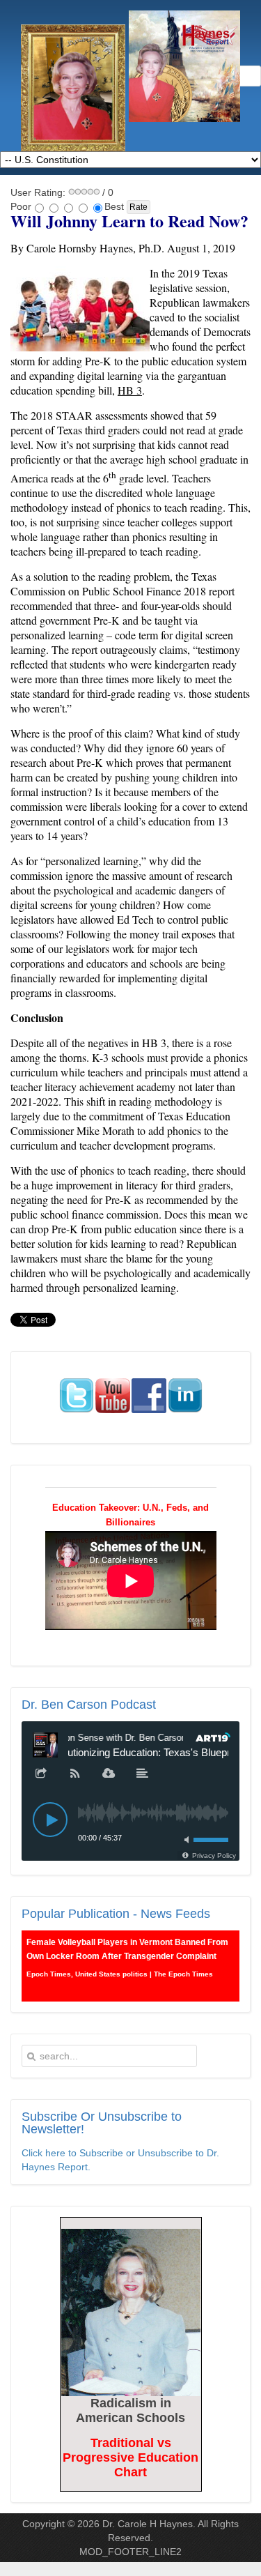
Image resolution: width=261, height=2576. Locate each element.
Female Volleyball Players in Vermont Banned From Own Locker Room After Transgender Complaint (127, 1949)
